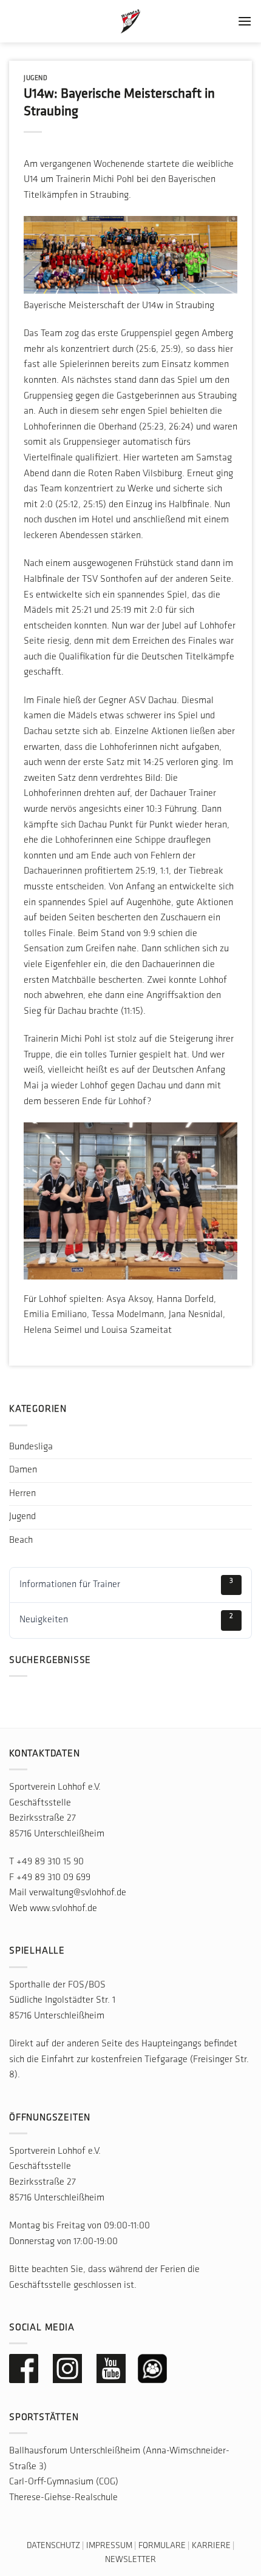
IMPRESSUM (109, 2546)
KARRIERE (211, 2546)
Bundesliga (31, 1447)
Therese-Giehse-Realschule (63, 2498)
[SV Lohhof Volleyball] (130, 21)
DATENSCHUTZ (53, 2546)
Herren (22, 1494)
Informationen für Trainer (126, 1583)
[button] (245, 21)
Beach (21, 1540)
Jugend (36, 79)
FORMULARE (162, 2546)
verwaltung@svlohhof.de (78, 1893)
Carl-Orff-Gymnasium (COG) (64, 2482)
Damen (23, 1470)
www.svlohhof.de (63, 1909)
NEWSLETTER (130, 2560)
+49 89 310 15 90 (50, 1862)
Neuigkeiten (126, 1619)
